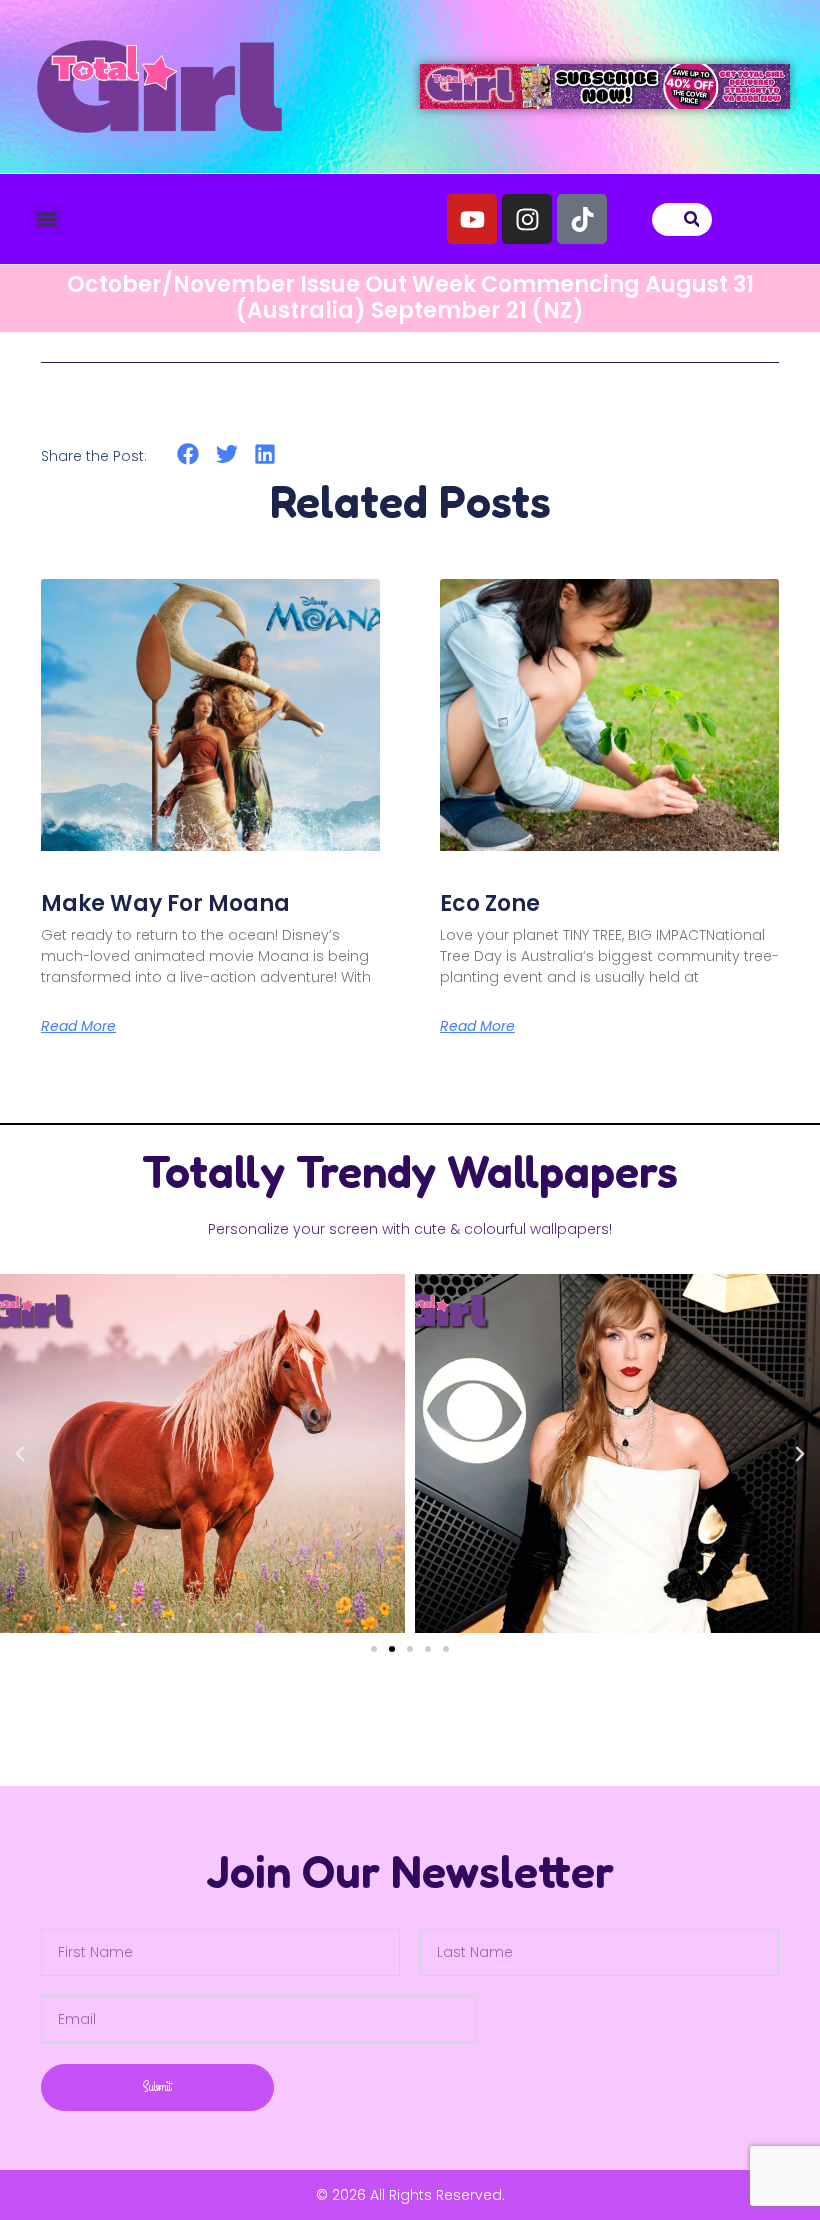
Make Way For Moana (165, 903)
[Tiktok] (582, 219)
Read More (78, 1026)
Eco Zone (490, 903)
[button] (46, 219)
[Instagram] (527, 219)
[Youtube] (472, 219)
